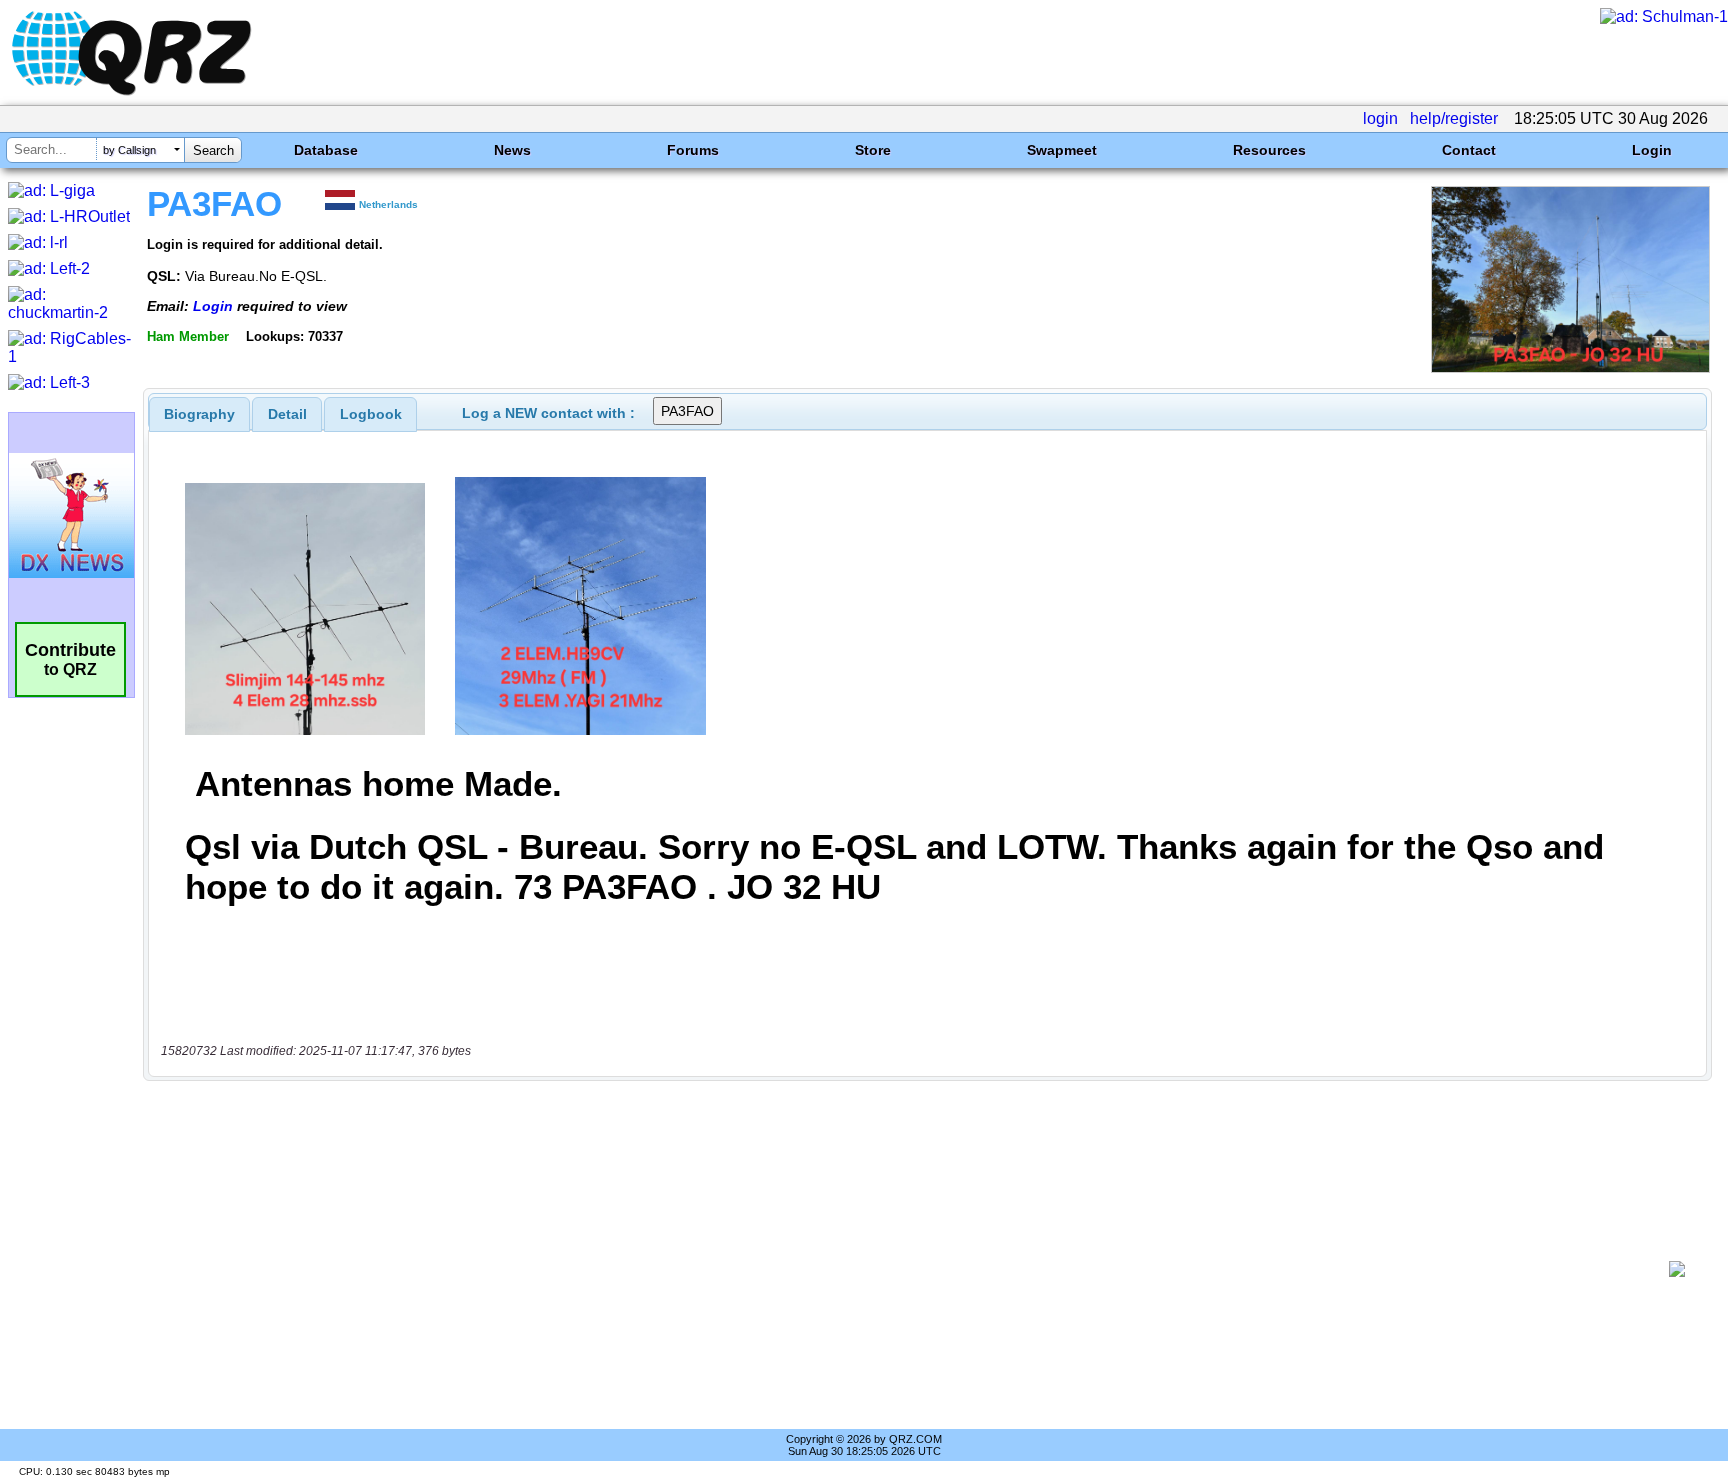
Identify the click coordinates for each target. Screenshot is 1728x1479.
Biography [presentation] (199, 414)
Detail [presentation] (287, 414)
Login (1652, 150)
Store (873, 150)
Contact (1469, 150)
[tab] (199, 414)
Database (326, 150)
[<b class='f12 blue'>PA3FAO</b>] (1570, 367)
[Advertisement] (909, 1269)
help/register (1454, 118)
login (1380, 118)
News (512, 150)
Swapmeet (1062, 150)
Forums (693, 150)
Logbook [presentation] (371, 414)
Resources (1269, 150)
